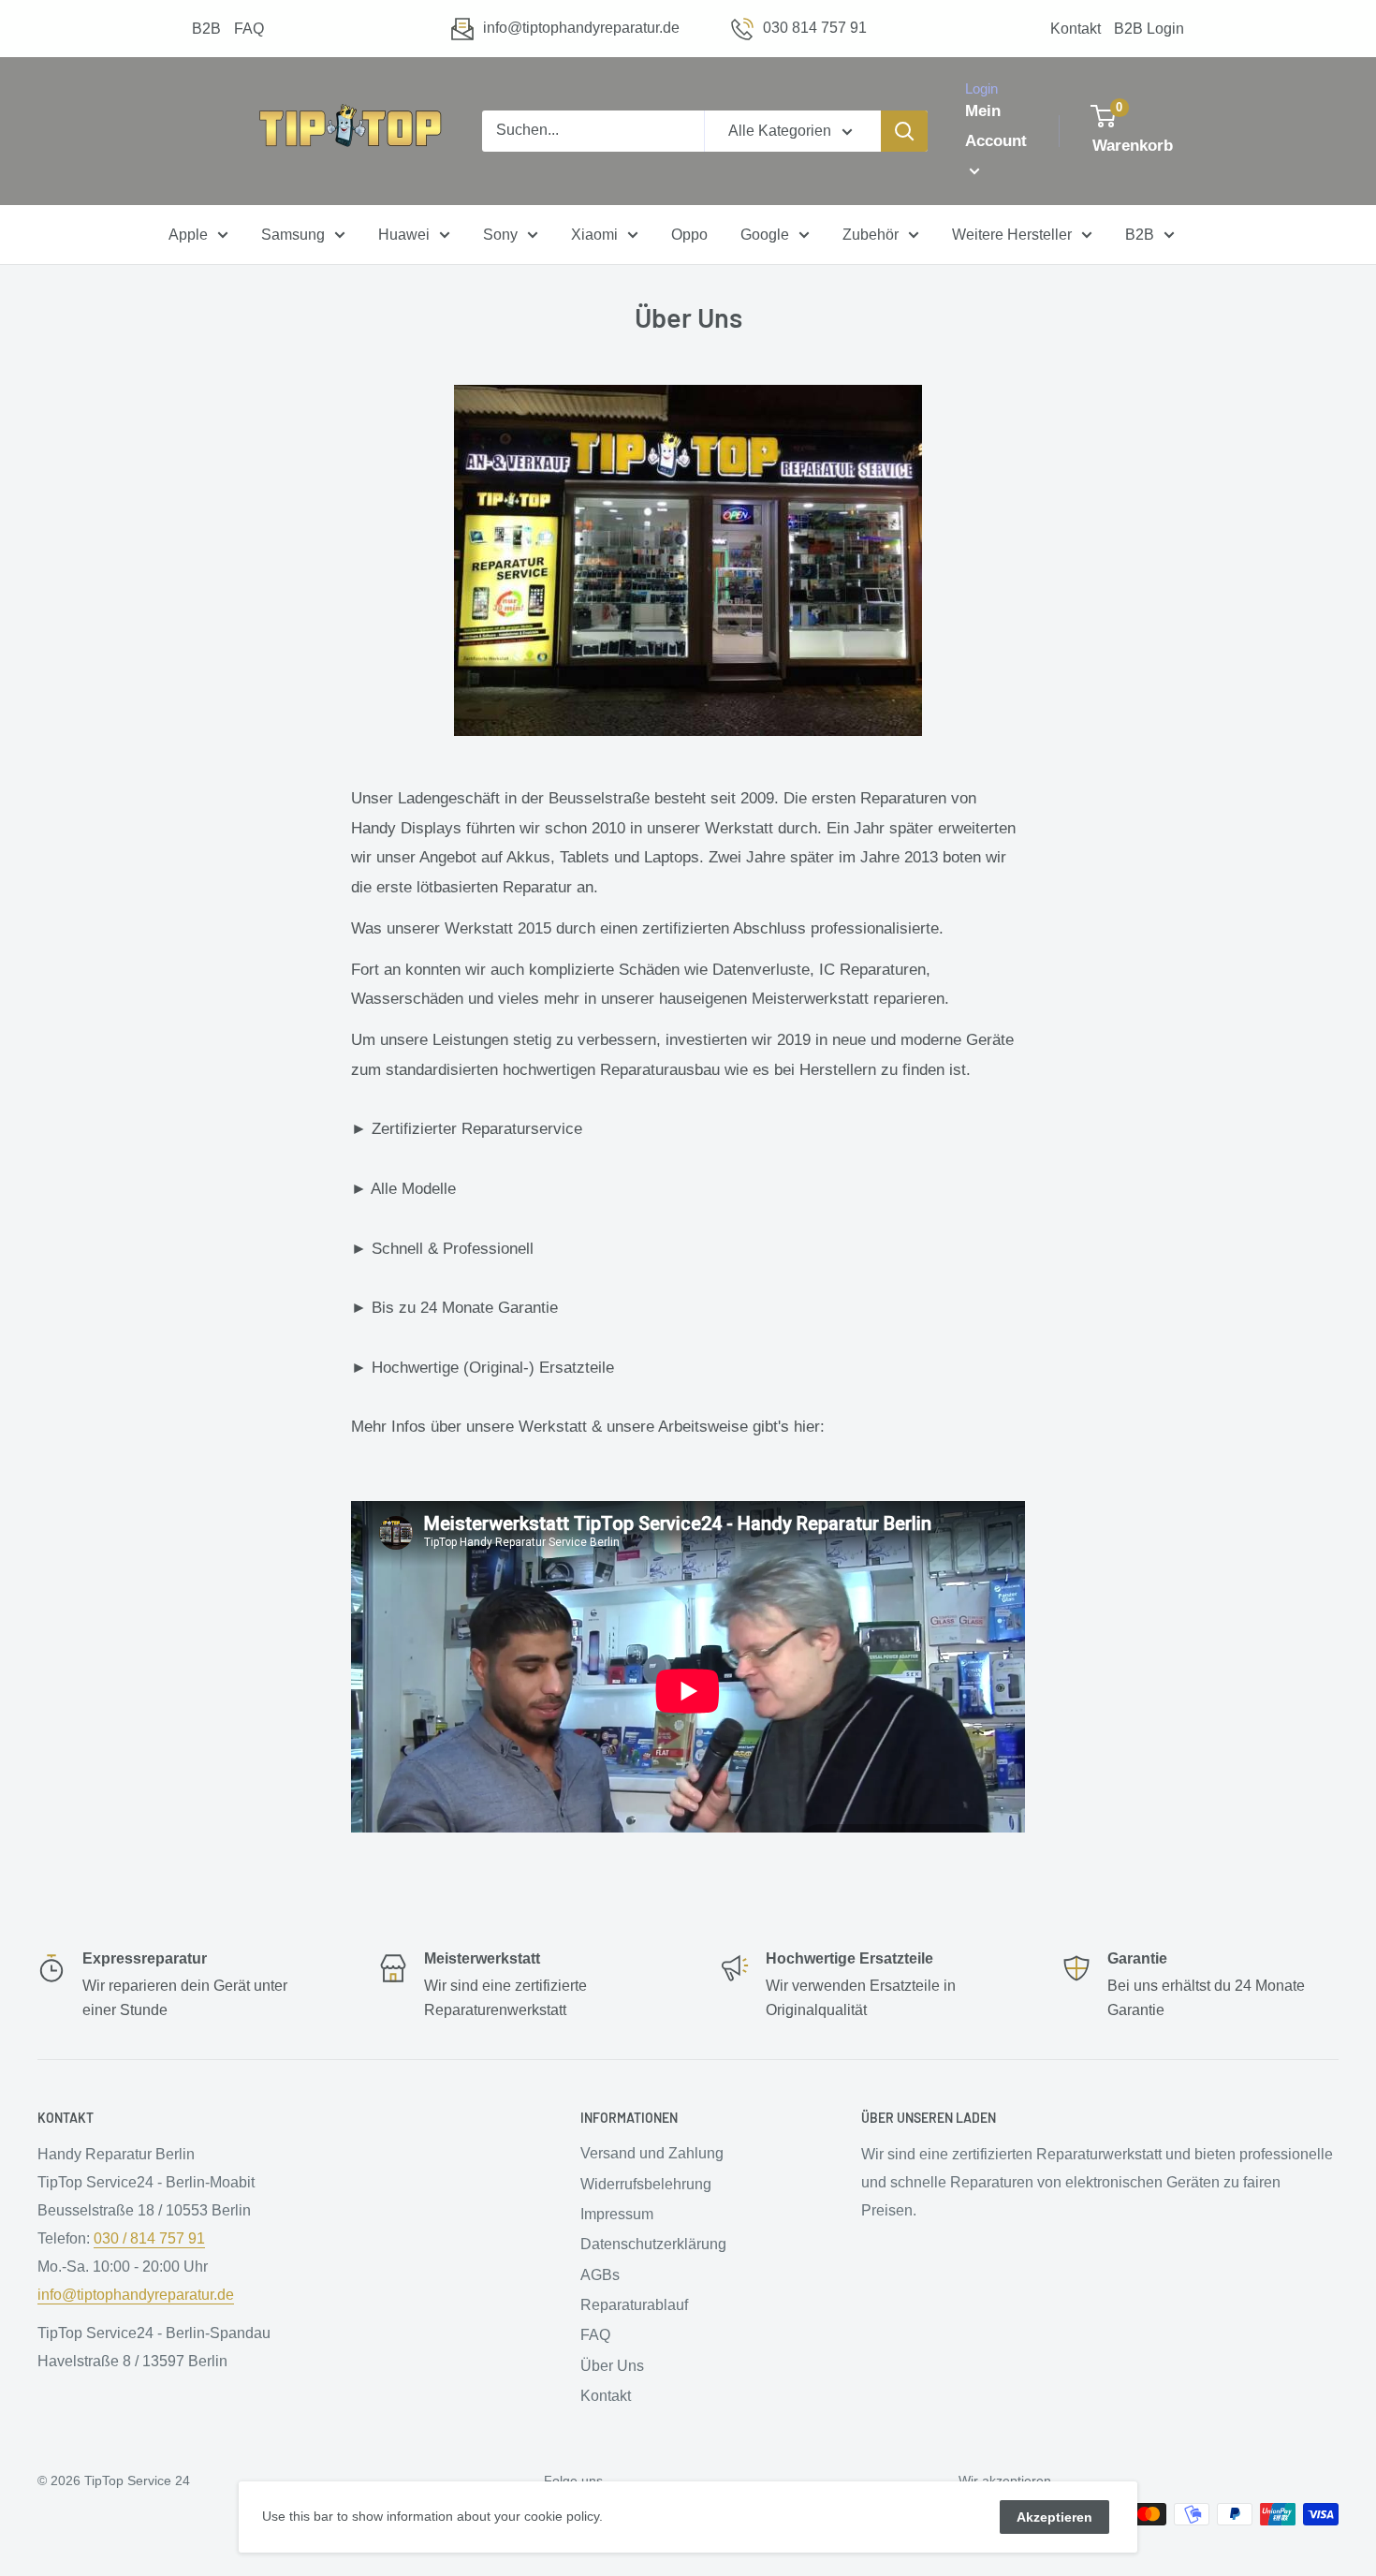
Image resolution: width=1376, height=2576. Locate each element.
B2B (206, 29)
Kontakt (1076, 29)
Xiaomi (594, 235)
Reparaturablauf (634, 2305)
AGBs (600, 2275)
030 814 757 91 (815, 28)
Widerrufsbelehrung (646, 2184)
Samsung (293, 235)
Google (765, 235)
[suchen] (904, 131)
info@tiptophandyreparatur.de (581, 28)
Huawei (404, 235)
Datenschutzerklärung (653, 2244)
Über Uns (612, 2366)
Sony (500, 235)
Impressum (617, 2214)
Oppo (689, 235)
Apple (188, 235)
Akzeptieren (1054, 2517)
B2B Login (1149, 29)
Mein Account (996, 126)
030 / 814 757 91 (149, 2238)
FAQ (249, 29)
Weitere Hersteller (1012, 235)
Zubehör (871, 235)
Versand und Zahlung (652, 2153)
